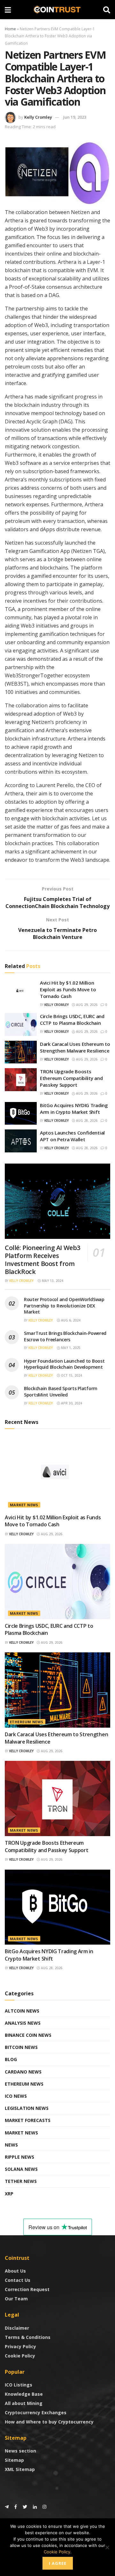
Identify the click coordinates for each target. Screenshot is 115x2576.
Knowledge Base (24, 2394)
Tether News (21, 2181)
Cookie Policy (20, 2356)
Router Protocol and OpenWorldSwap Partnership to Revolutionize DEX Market (64, 1306)
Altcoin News (22, 2011)
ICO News (16, 2096)
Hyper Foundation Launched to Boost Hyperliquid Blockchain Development (64, 1364)
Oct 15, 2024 (71, 1375)
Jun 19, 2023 (75, 117)
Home (10, 29)
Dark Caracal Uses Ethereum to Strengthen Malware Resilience (75, 1047)
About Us (15, 2271)
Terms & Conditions (28, 2337)
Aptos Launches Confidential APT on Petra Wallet (72, 1136)
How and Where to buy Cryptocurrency (49, 2422)
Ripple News (19, 2157)
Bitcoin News (21, 2047)
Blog (11, 2059)
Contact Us (18, 2280)
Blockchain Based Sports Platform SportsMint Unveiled (61, 1392)
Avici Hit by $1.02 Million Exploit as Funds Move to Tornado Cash (68, 989)
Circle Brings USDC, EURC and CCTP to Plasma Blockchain (72, 1020)
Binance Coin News (28, 2035)
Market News (24, 1505)
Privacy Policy (20, 2346)
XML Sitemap (20, 2469)
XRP (9, 2194)
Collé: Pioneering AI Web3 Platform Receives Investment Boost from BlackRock (42, 1260)
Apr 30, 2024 (71, 1403)
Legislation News (27, 2108)
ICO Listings (19, 2385)
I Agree (58, 2563)
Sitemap (14, 2460)
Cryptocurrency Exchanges (36, 2412)
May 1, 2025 (70, 1348)
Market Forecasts (28, 2120)
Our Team (16, 2299)
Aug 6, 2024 (70, 1320)
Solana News (21, 2169)
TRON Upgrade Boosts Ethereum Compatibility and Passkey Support (71, 1078)
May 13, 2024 (52, 1281)
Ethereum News (27, 1722)
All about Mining (24, 2403)
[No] (107, 2547)
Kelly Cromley (38, 117)
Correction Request (27, 2289)
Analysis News (23, 2023)
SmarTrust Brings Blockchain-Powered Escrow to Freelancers (65, 1336)
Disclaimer (17, 2328)
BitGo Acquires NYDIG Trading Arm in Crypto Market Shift (74, 1109)
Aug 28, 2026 (86, 1120)
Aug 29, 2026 (86, 1005)
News (11, 2145)
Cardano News (23, 2072)
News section (20, 2451)
